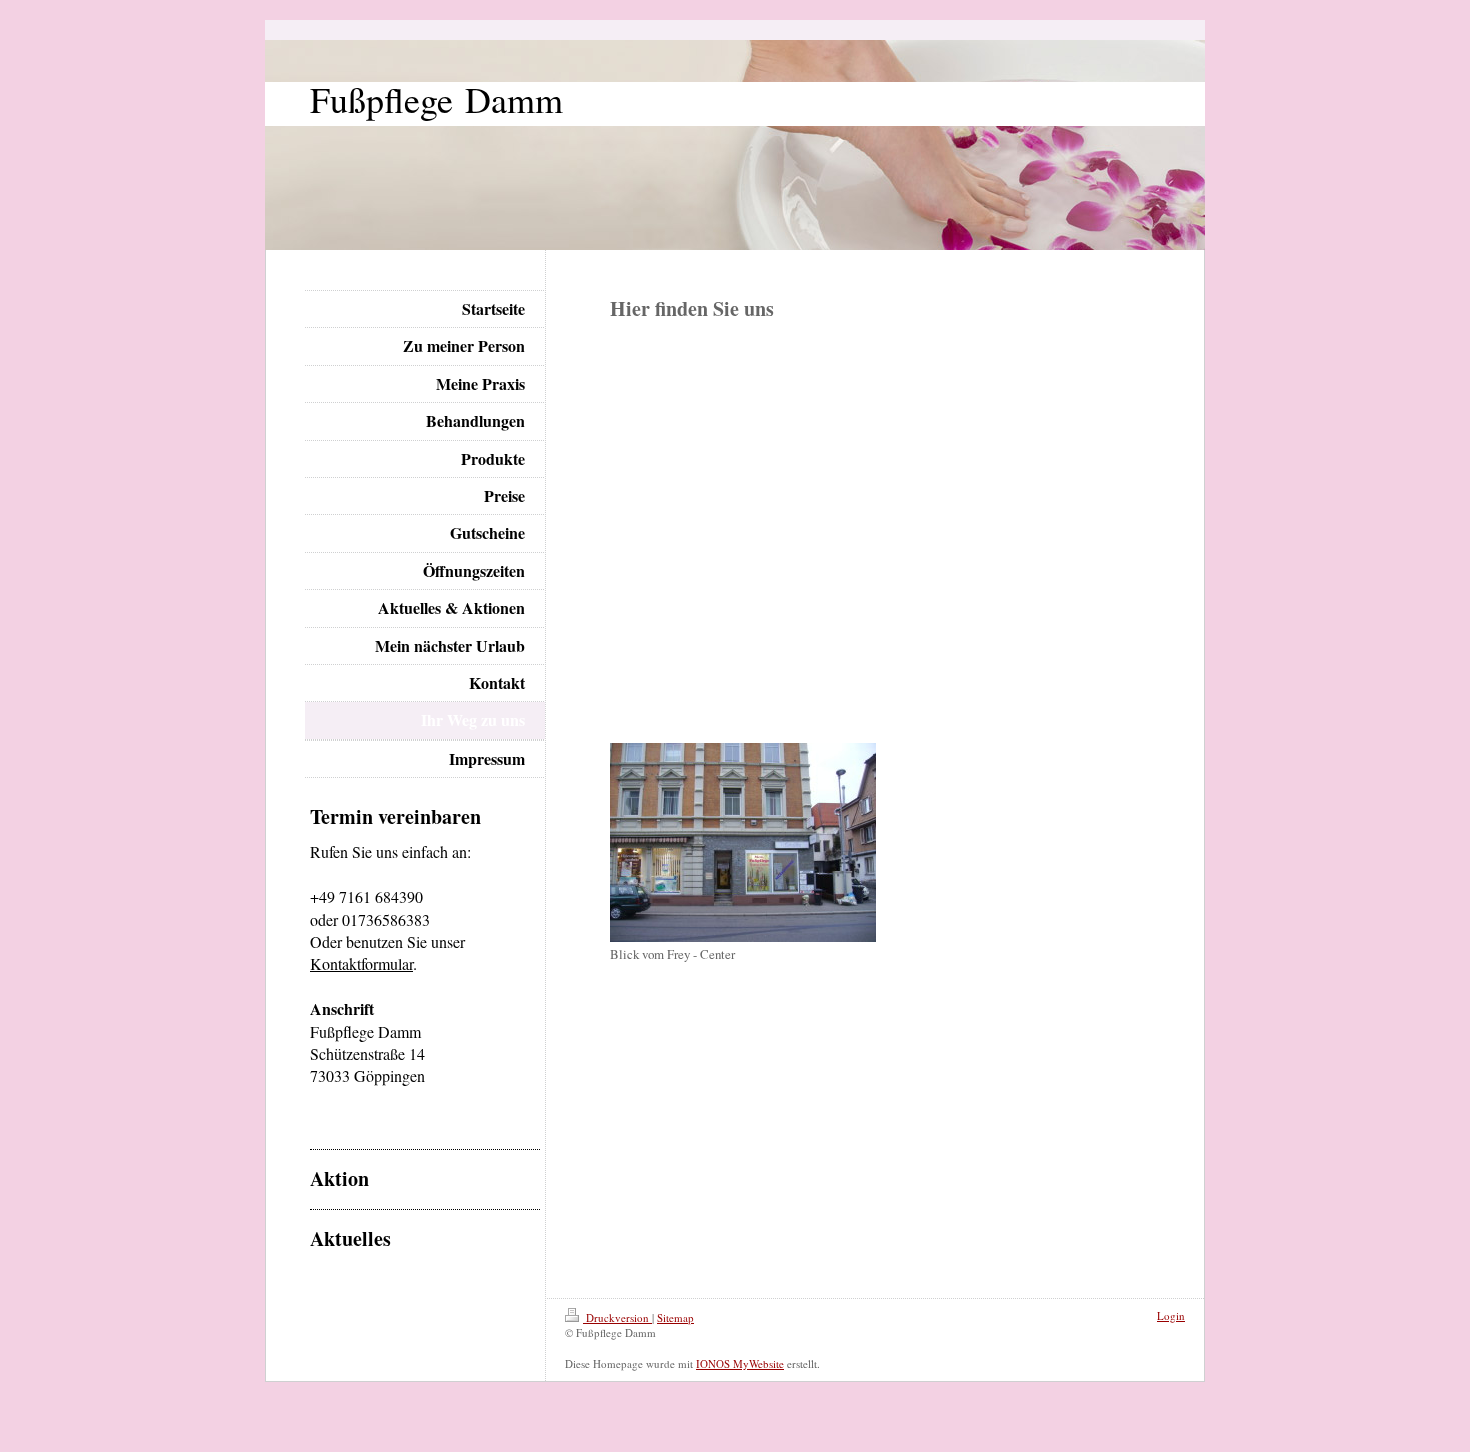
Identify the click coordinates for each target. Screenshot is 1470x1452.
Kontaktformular (361, 963)
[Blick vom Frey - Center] (743, 842)
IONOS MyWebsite (740, 1363)
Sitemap (675, 1317)
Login (1171, 1315)
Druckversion (617, 1317)
